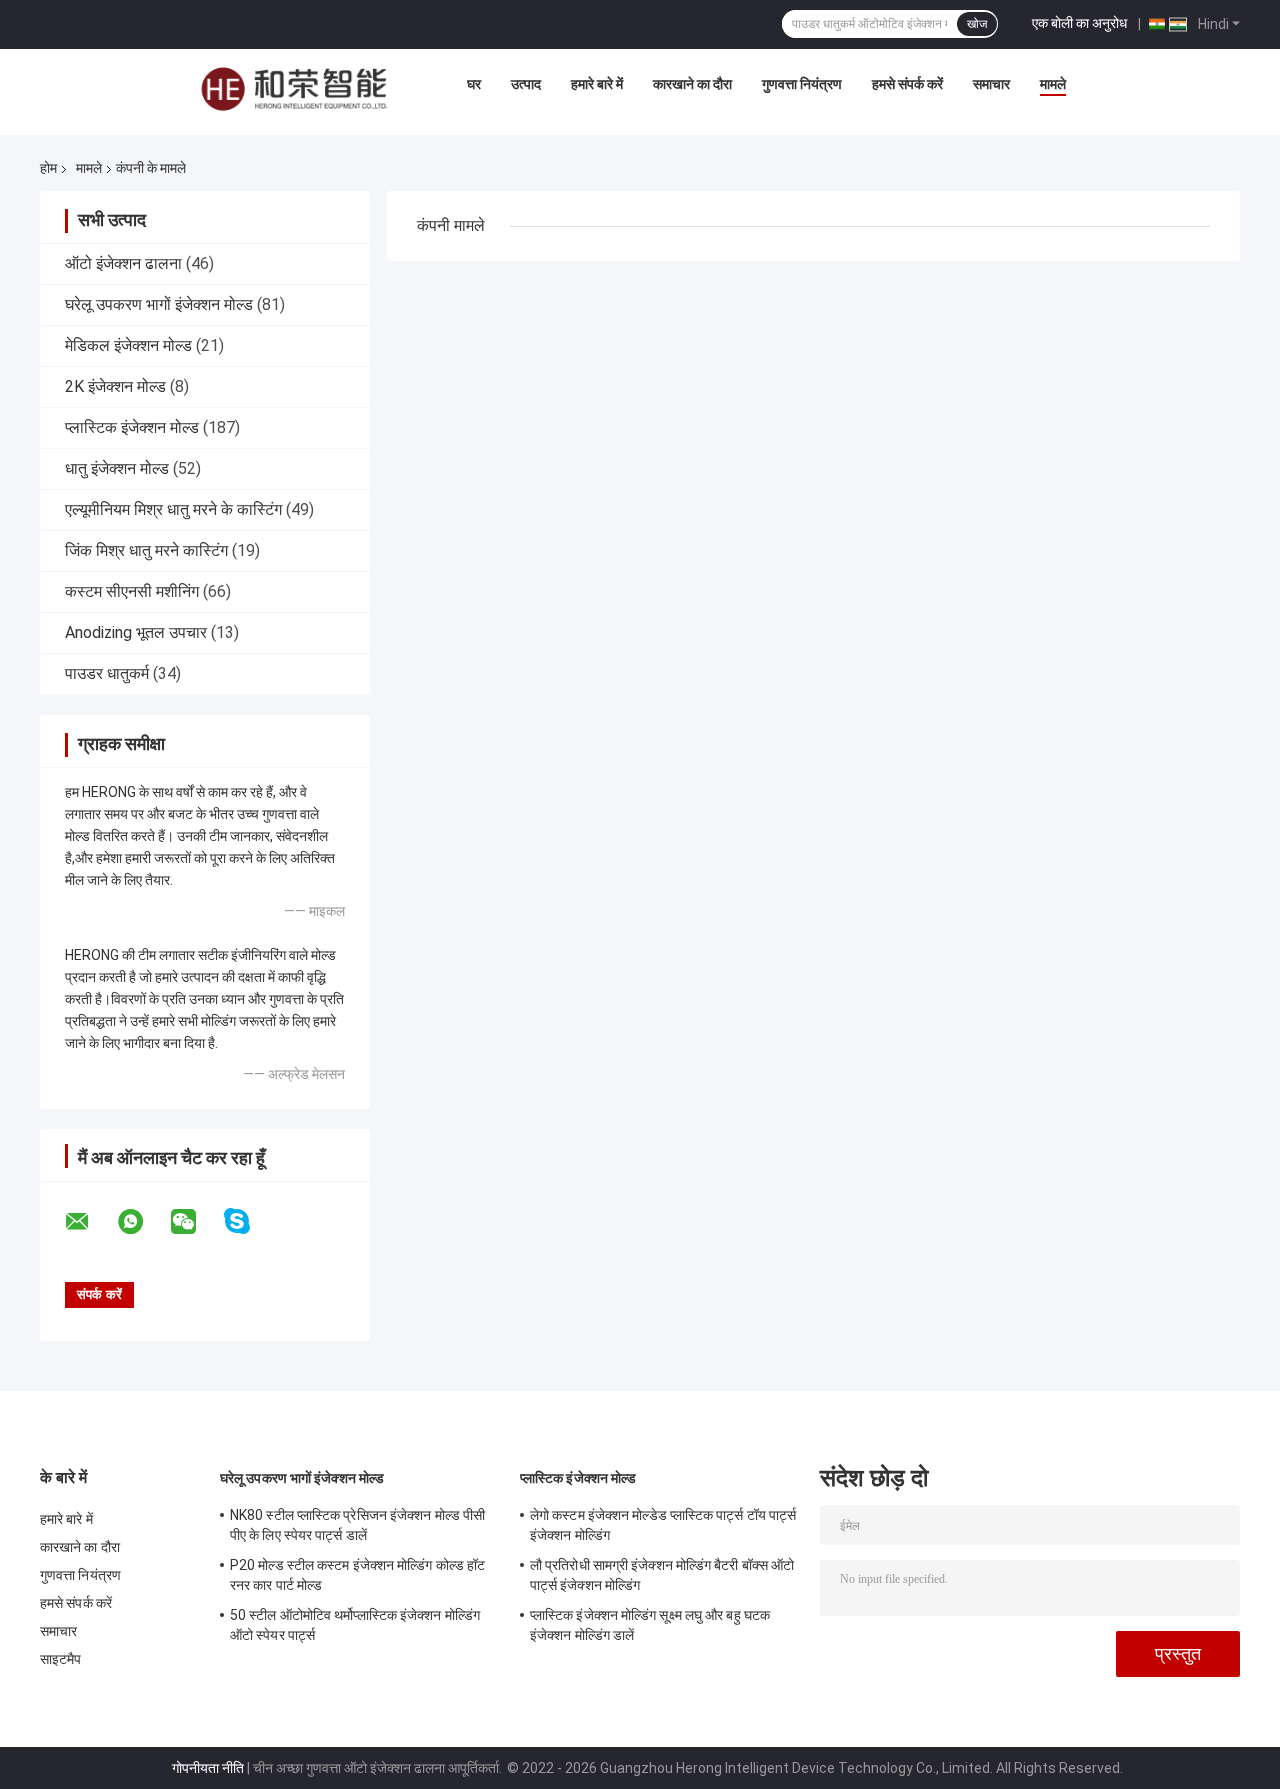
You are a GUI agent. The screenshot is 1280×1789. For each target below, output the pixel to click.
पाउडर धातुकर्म (107, 673)
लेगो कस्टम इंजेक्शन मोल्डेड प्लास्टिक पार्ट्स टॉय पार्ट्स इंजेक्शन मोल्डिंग (663, 1525)
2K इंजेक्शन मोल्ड (115, 386)
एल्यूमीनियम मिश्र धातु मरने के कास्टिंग (173, 509)
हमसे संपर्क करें (907, 84)
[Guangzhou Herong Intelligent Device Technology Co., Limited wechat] (196, 1222)
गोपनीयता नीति (208, 1768)
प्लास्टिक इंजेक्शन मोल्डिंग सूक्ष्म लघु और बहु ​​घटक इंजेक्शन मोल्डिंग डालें (650, 1625)
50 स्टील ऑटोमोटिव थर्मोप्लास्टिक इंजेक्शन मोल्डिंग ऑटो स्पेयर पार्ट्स (355, 1625)
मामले (1053, 84)
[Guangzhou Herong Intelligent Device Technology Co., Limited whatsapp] (143, 1222)
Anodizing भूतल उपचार (136, 632)
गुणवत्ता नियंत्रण (802, 84)
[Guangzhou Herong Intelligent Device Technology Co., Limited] (294, 89)
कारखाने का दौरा (692, 84)
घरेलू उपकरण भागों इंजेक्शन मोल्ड (159, 304)
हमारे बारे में (597, 84)
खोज (977, 24)
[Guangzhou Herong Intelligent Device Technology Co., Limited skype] (249, 1221)
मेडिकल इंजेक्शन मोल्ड (128, 345)
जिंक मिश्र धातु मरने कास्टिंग (146, 550)
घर (474, 84)
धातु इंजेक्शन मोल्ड (117, 468)
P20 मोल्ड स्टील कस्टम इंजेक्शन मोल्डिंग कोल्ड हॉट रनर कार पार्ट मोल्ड (357, 1575)
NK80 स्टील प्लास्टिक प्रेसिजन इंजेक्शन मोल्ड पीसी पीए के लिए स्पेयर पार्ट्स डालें (357, 1525)
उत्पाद (526, 84)
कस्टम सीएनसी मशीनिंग (132, 591)
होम (48, 168)
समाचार (991, 84)
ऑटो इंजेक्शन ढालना (123, 263)
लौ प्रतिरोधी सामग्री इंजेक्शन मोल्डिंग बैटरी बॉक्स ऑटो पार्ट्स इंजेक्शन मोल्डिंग (662, 1575)
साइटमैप (61, 1659)
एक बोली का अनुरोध (1079, 23)
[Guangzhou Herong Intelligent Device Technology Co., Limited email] (90, 1222)
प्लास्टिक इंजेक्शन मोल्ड (132, 427)
